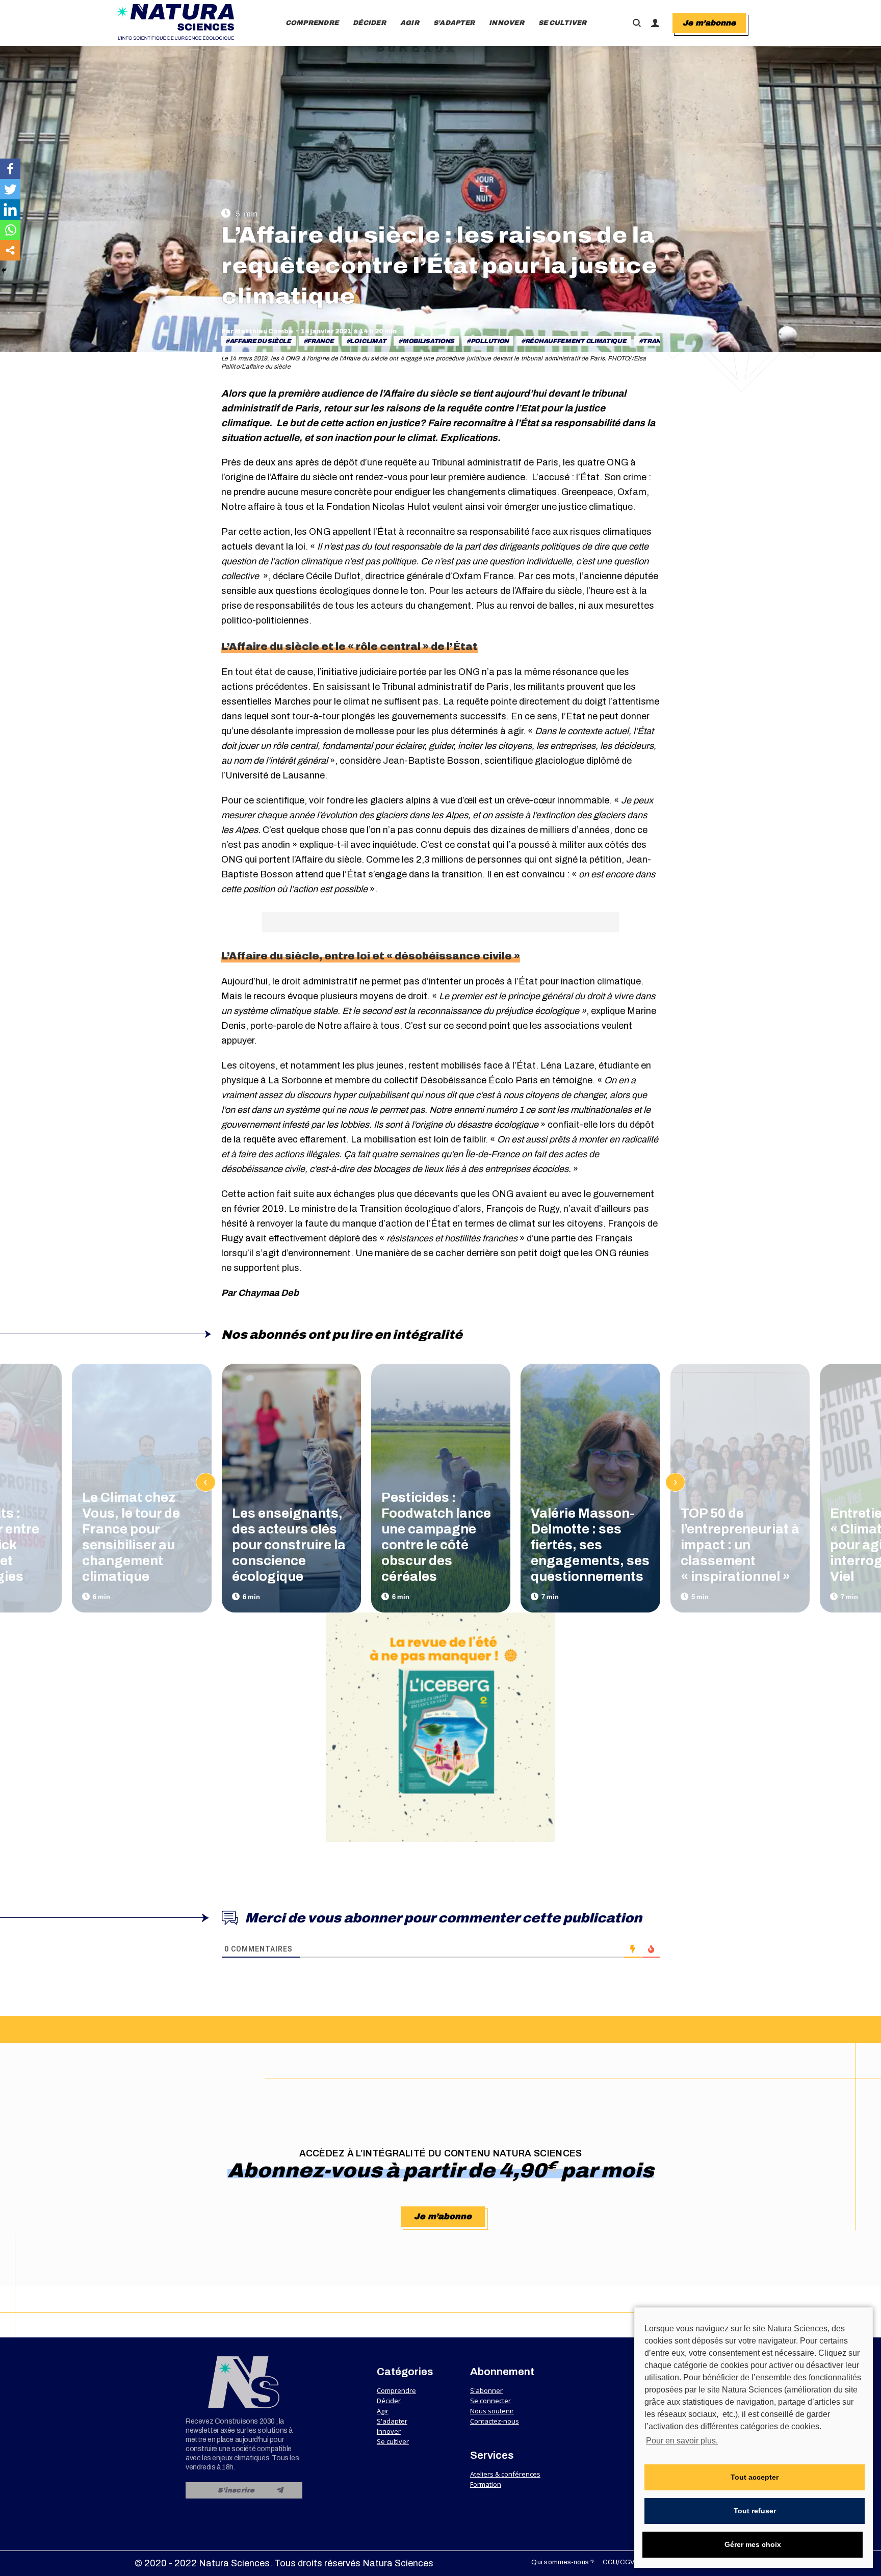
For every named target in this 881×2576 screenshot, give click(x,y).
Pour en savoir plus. (682, 2441)
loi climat (368, 341)
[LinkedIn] (10, 210)
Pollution (490, 341)
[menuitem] (312, 23)
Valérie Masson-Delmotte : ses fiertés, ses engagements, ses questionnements (590, 1545)
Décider (389, 2401)
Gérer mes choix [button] (753, 2544)
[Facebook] (10, 169)
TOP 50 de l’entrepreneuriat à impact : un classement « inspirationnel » (740, 1545)
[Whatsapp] (10, 230)
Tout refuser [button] (755, 2511)
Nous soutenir (492, 2411)
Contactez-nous (495, 2421)
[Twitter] (10, 189)
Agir (383, 2411)
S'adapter (392, 2421)
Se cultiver (393, 2441)
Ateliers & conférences (505, 2474)
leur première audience (478, 477)
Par (257, 331)
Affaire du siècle (260, 341)
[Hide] (4, 270)
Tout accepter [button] (755, 2477)
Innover (389, 2431)
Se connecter (490, 2401)
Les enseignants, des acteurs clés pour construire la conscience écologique (289, 1545)
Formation (486, 2484)
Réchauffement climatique (576, 341)
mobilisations (428, 341)
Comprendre (396, 2390)
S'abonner (486, 2390)
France (320, 341)
